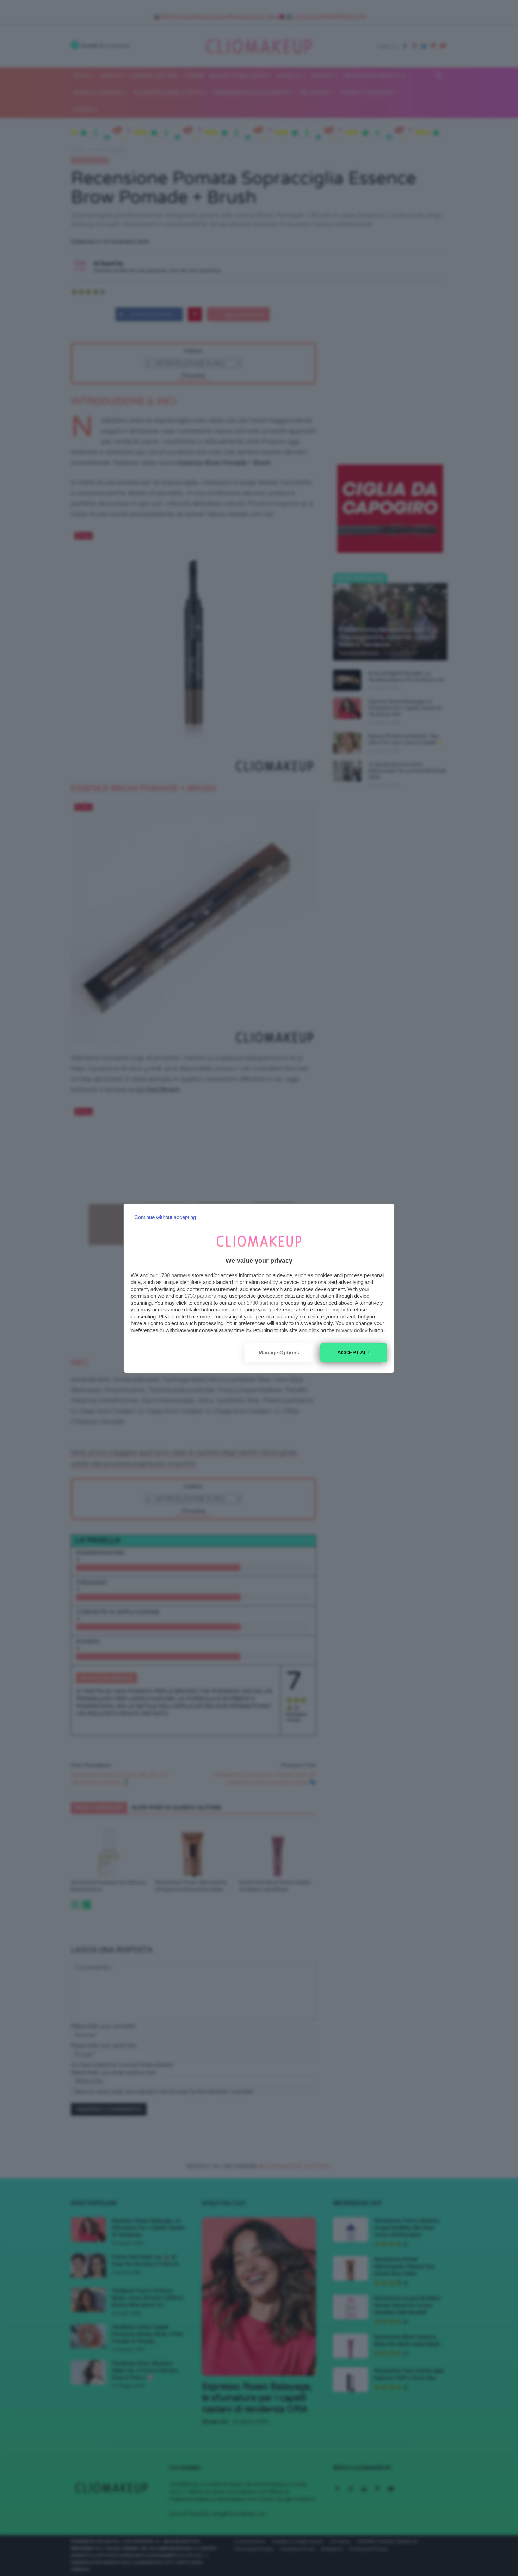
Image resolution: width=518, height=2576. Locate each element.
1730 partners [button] (174, 1275)
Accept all (354, 1352)
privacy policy (352, 1330)
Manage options (279, 1352)
